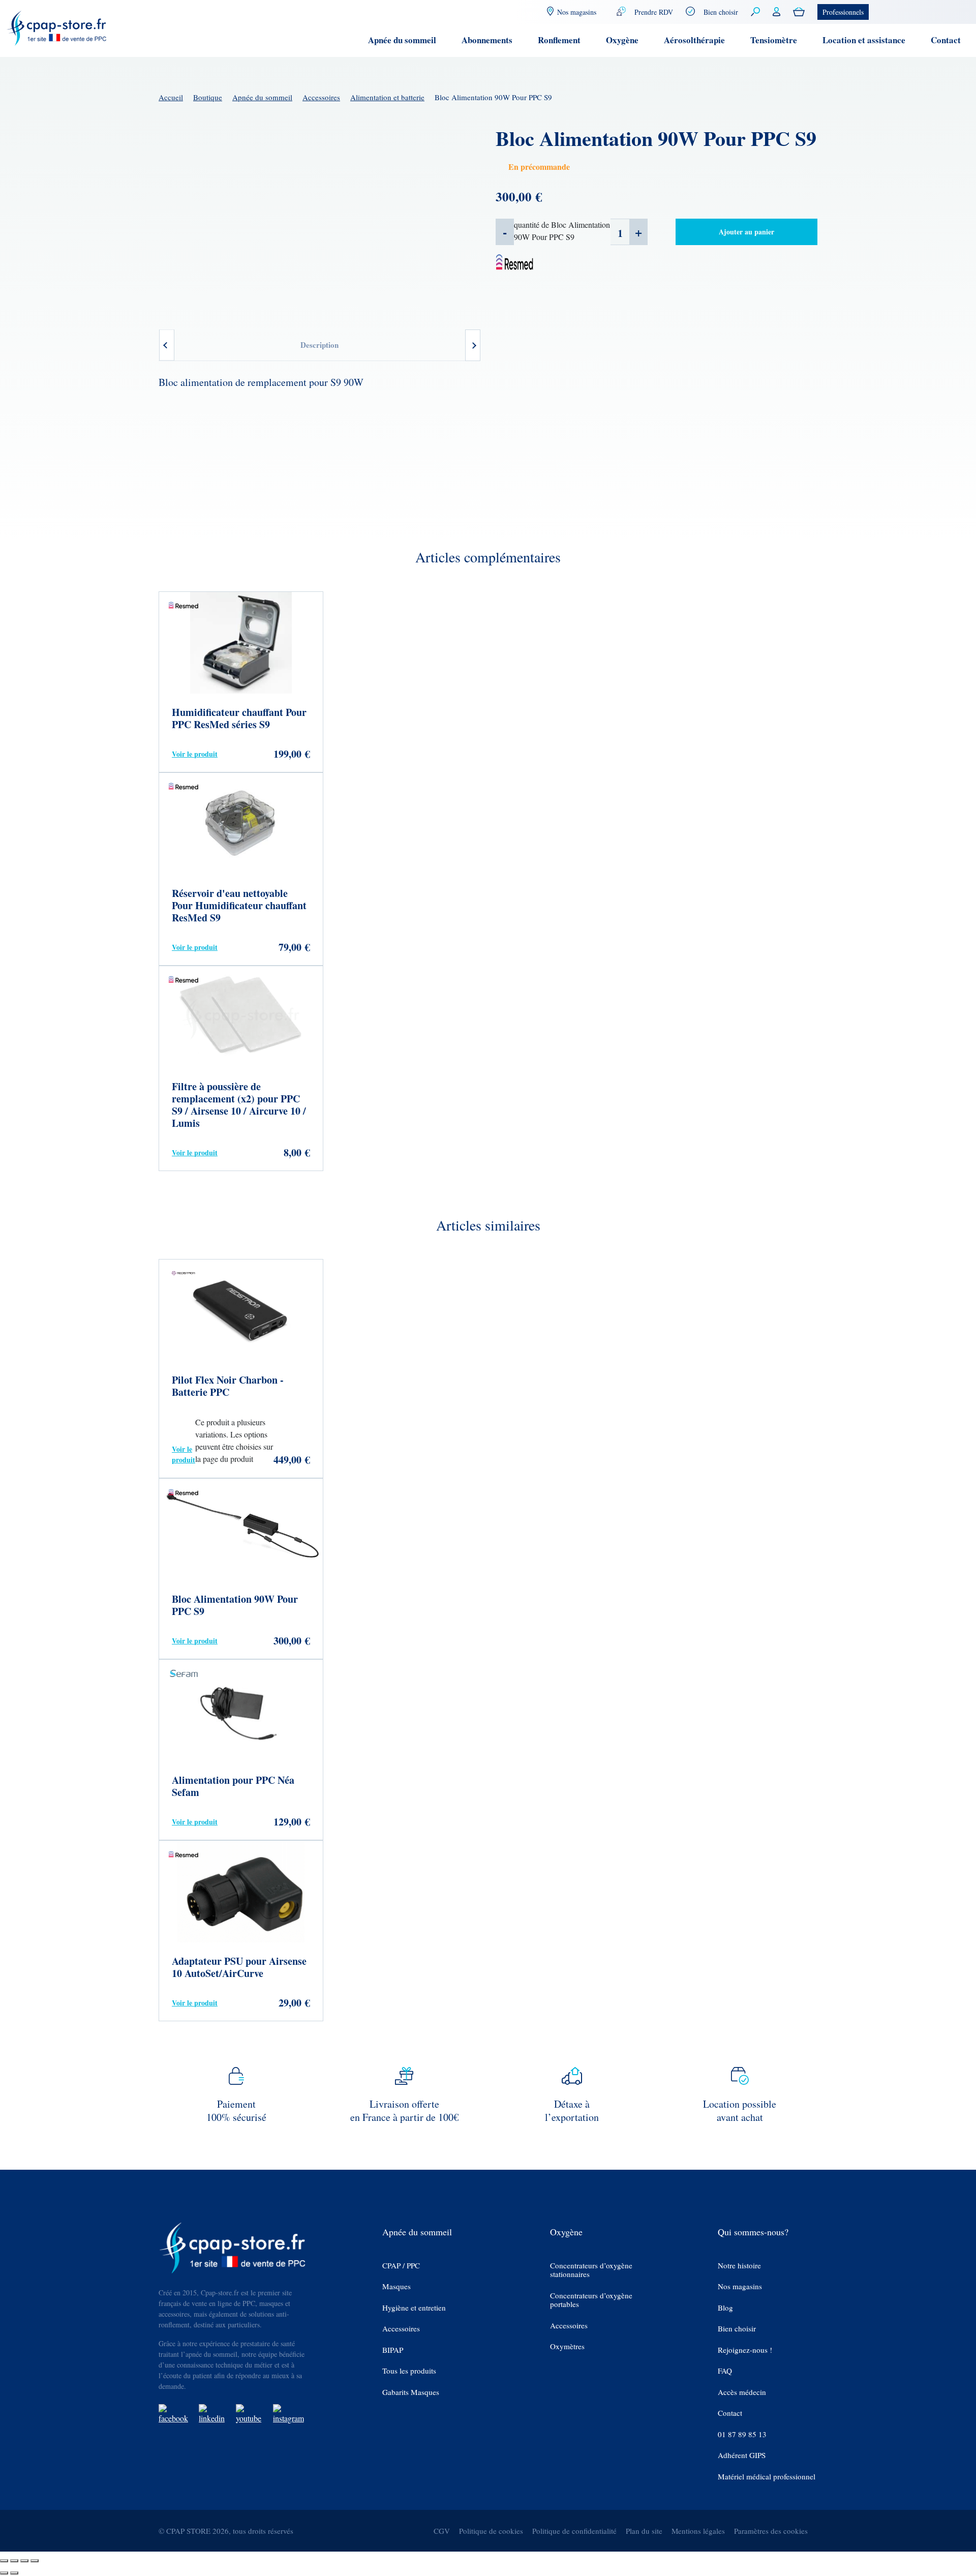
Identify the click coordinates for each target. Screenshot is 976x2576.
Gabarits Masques (411, 2392)
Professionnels (843, 12)
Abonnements (487, 40)
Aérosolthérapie (694, 40)
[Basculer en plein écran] (14, 2561)
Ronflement (559, 40)
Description (319, 345)
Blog (725, 2308)
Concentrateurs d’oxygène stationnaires (591, 2270)
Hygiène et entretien (414, 2308)
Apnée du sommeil (402, 40)
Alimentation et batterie (387, 97)
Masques (396, 2286)
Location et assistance (864, 40)
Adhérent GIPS (742, 2455)
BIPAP (393, 2350)
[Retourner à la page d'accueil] (57, 27)
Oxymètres (567, 2346)
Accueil (171, 97)
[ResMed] (515, 261)
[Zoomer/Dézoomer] (4, 2561)
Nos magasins (740, 2286)
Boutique (208, 97)
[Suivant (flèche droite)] (14, 2573)
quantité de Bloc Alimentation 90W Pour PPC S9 (562, 231)
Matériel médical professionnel (767, 2477)
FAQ (725, 2371)
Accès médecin (742, 2392)
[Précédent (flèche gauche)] (4, 2573)
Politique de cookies (491, 2531)
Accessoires (321, 97)
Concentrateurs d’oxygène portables (591, 2300)
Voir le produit (195, 754)
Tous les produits (409, 2371)
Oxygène (622, 40)
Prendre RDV (654, 12)
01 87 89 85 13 (742, 2434)
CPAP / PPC (401, 2266)
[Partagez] (24, 2561)
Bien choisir (721, 12)
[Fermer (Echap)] (35, 2561)
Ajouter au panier (746, 232)
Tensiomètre (774, 40)
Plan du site (644, 2531)
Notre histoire (739, 2266)
